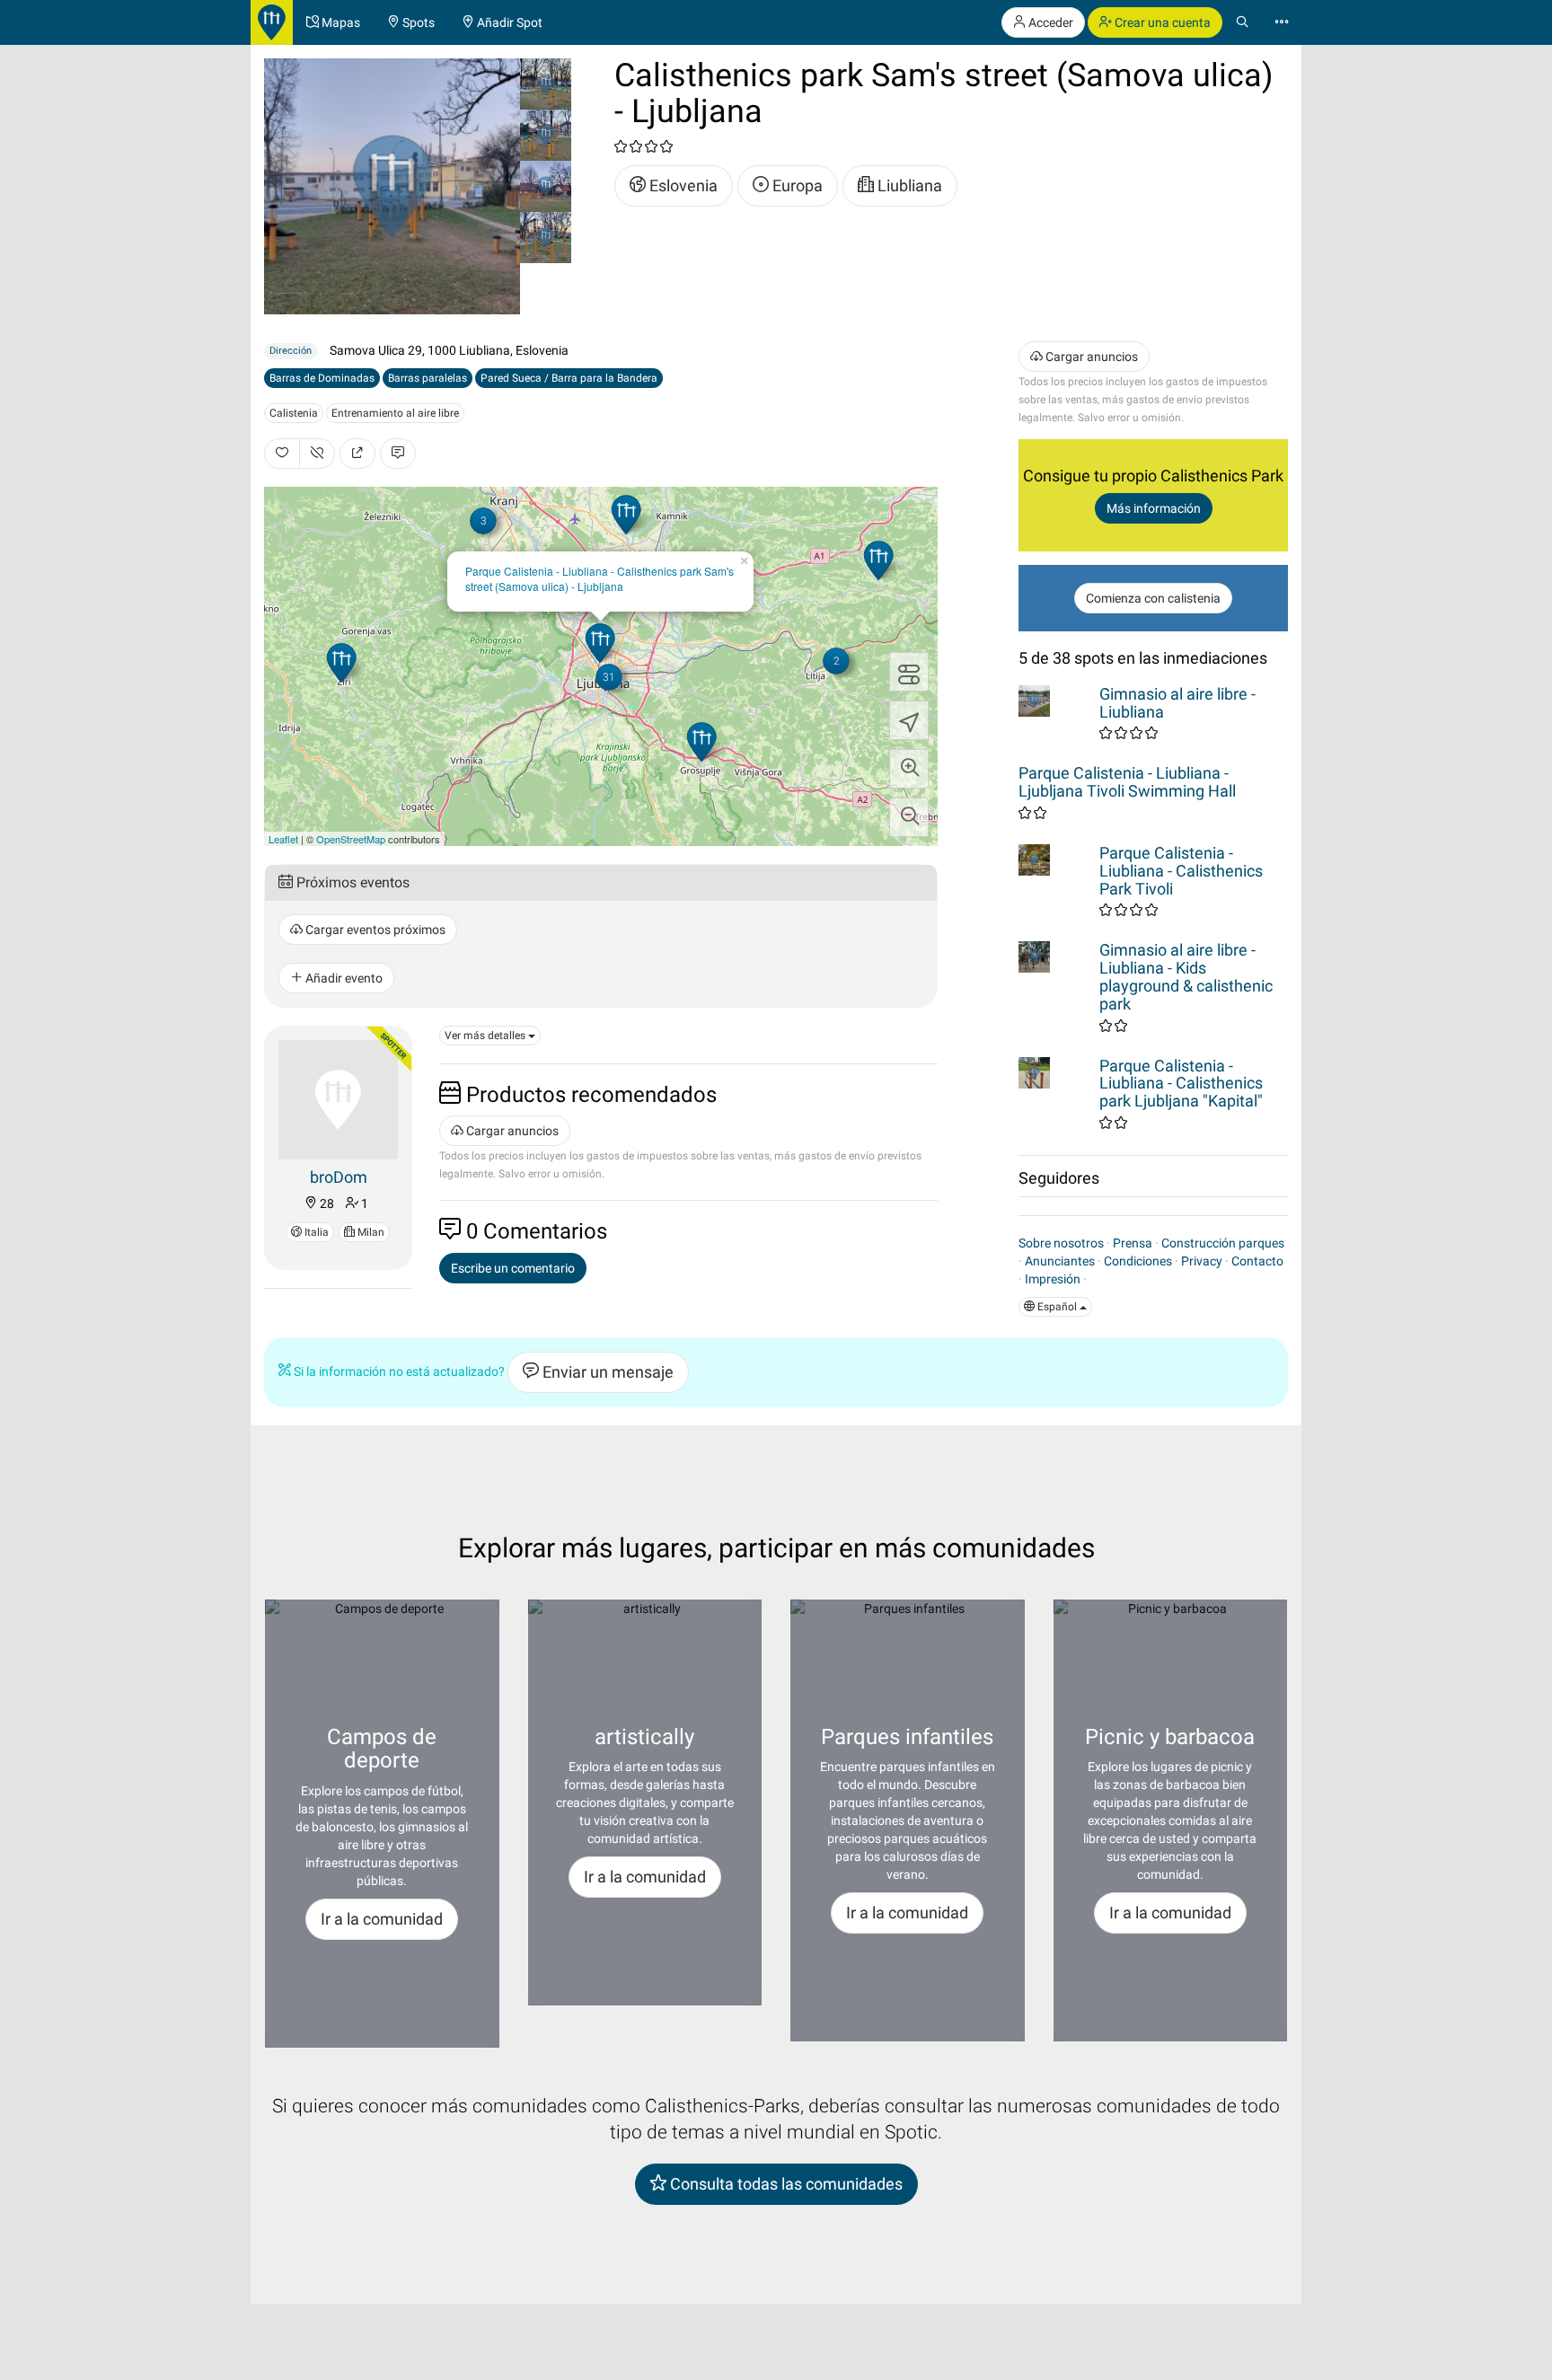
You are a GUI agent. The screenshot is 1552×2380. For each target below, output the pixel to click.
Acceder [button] (1049, 22)
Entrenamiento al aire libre (395, 413)
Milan (370, 1232)
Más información (1154, 508)
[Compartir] (357, 454)
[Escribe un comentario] (398, 454)
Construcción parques (1223, 1243)
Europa (796, 185)
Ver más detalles (486, 1036)
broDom (339, 1177)
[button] (909, 769)
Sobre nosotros (1061, 1243)
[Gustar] (282, 454)
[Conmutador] (909, 672)
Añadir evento (343, 978)
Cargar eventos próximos (374, 930)
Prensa (1133, 1243)
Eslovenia (682, 185)
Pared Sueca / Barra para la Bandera (569, 378)
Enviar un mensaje (606, 1372)
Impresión (1053, 1279)
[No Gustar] (317, 454)
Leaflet (283, 839)
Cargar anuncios (511, 1131)
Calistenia (294, 413)
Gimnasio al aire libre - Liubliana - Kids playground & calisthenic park (1186, 976)
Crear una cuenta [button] (1161, 22)
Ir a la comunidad (382, 1919)
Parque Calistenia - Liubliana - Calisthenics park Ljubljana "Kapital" (1181, 1084)
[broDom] (338, 1098)
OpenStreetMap (351, 839)
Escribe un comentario (513, 1268)
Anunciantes (1060, 1261)
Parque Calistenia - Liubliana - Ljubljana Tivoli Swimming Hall (1127, 782)
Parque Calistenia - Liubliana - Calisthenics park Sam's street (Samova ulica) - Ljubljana (600, 578)
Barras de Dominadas (322, 378)
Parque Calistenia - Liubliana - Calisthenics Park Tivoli (1181, 871)
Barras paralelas (428, 378)
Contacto (1257, 1261)
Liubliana (908, 185)
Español (1057, 1307)
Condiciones (1138, 1261)
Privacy (1202, 1261)
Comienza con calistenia (1153, 598)
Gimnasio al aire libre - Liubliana (1177, 703)
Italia (315, 1232)
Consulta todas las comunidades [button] (785, 2184)
